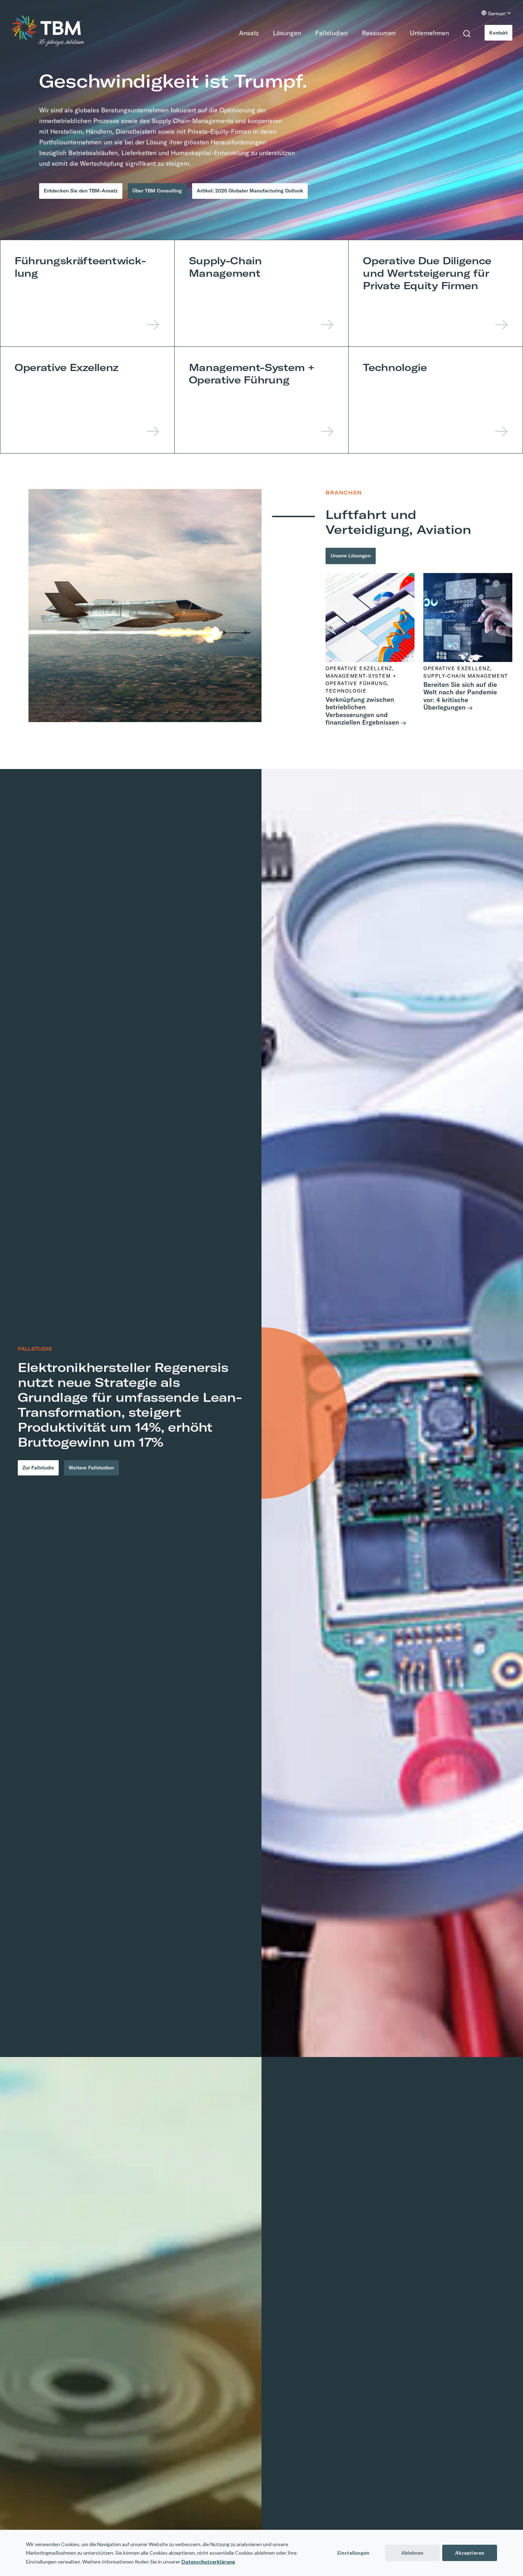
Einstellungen (353, 2553)
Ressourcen (375, 33)
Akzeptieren (470, 2553)
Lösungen (283, 33)
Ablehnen (412, 2553)
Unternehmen (426, 33)
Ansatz (245, 33)
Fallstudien (327, 33)
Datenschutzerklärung (208, 2562)
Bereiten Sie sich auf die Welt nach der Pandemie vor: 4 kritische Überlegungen (460, 700)
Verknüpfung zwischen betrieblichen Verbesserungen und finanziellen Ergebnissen (362, 715)
